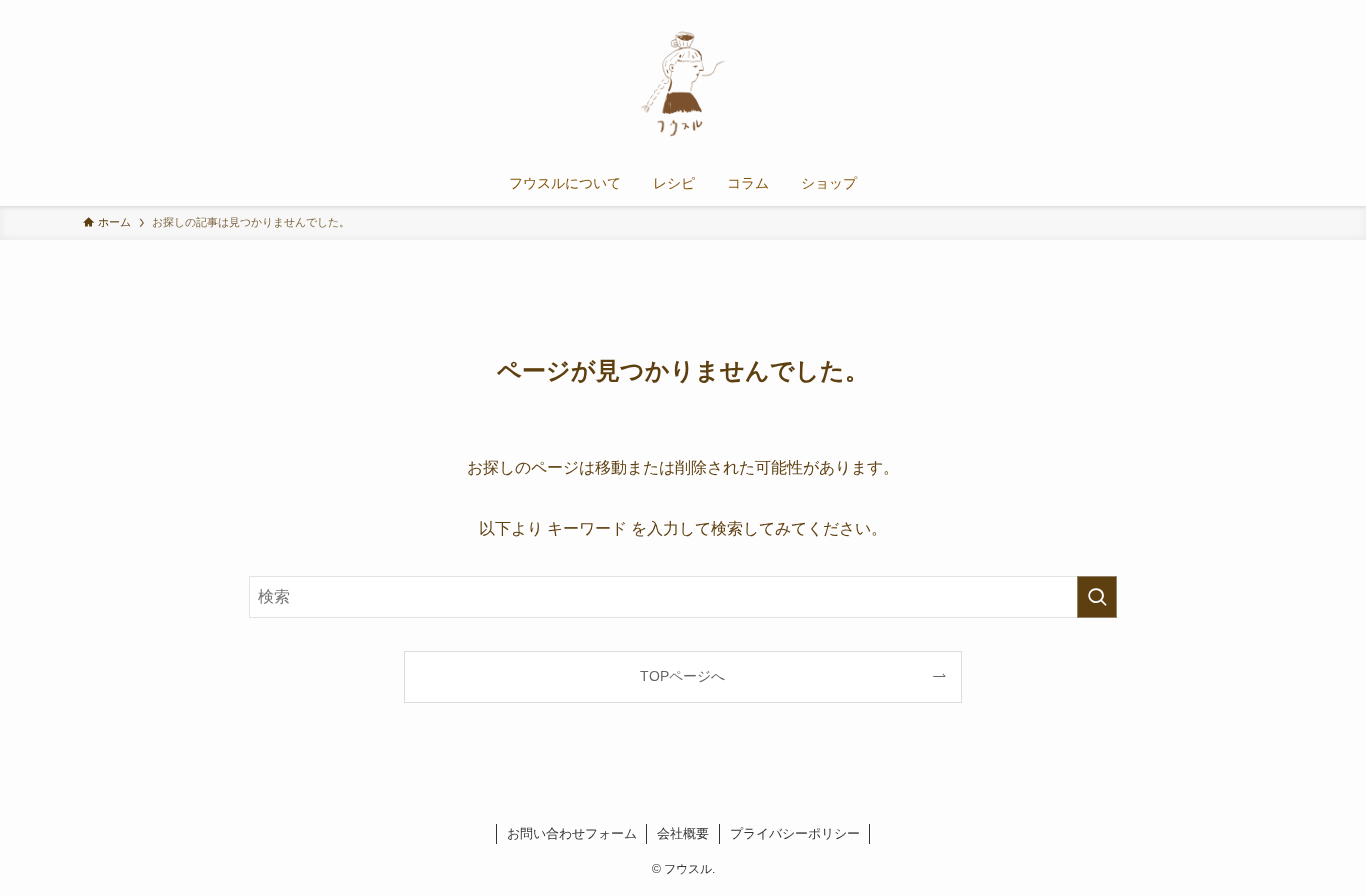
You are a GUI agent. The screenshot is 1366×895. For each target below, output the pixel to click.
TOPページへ (682, 676)
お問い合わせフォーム (572, 833)
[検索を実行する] (1097, 597)
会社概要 (683, 833)
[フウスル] (683, 84)
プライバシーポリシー (795, 833)
